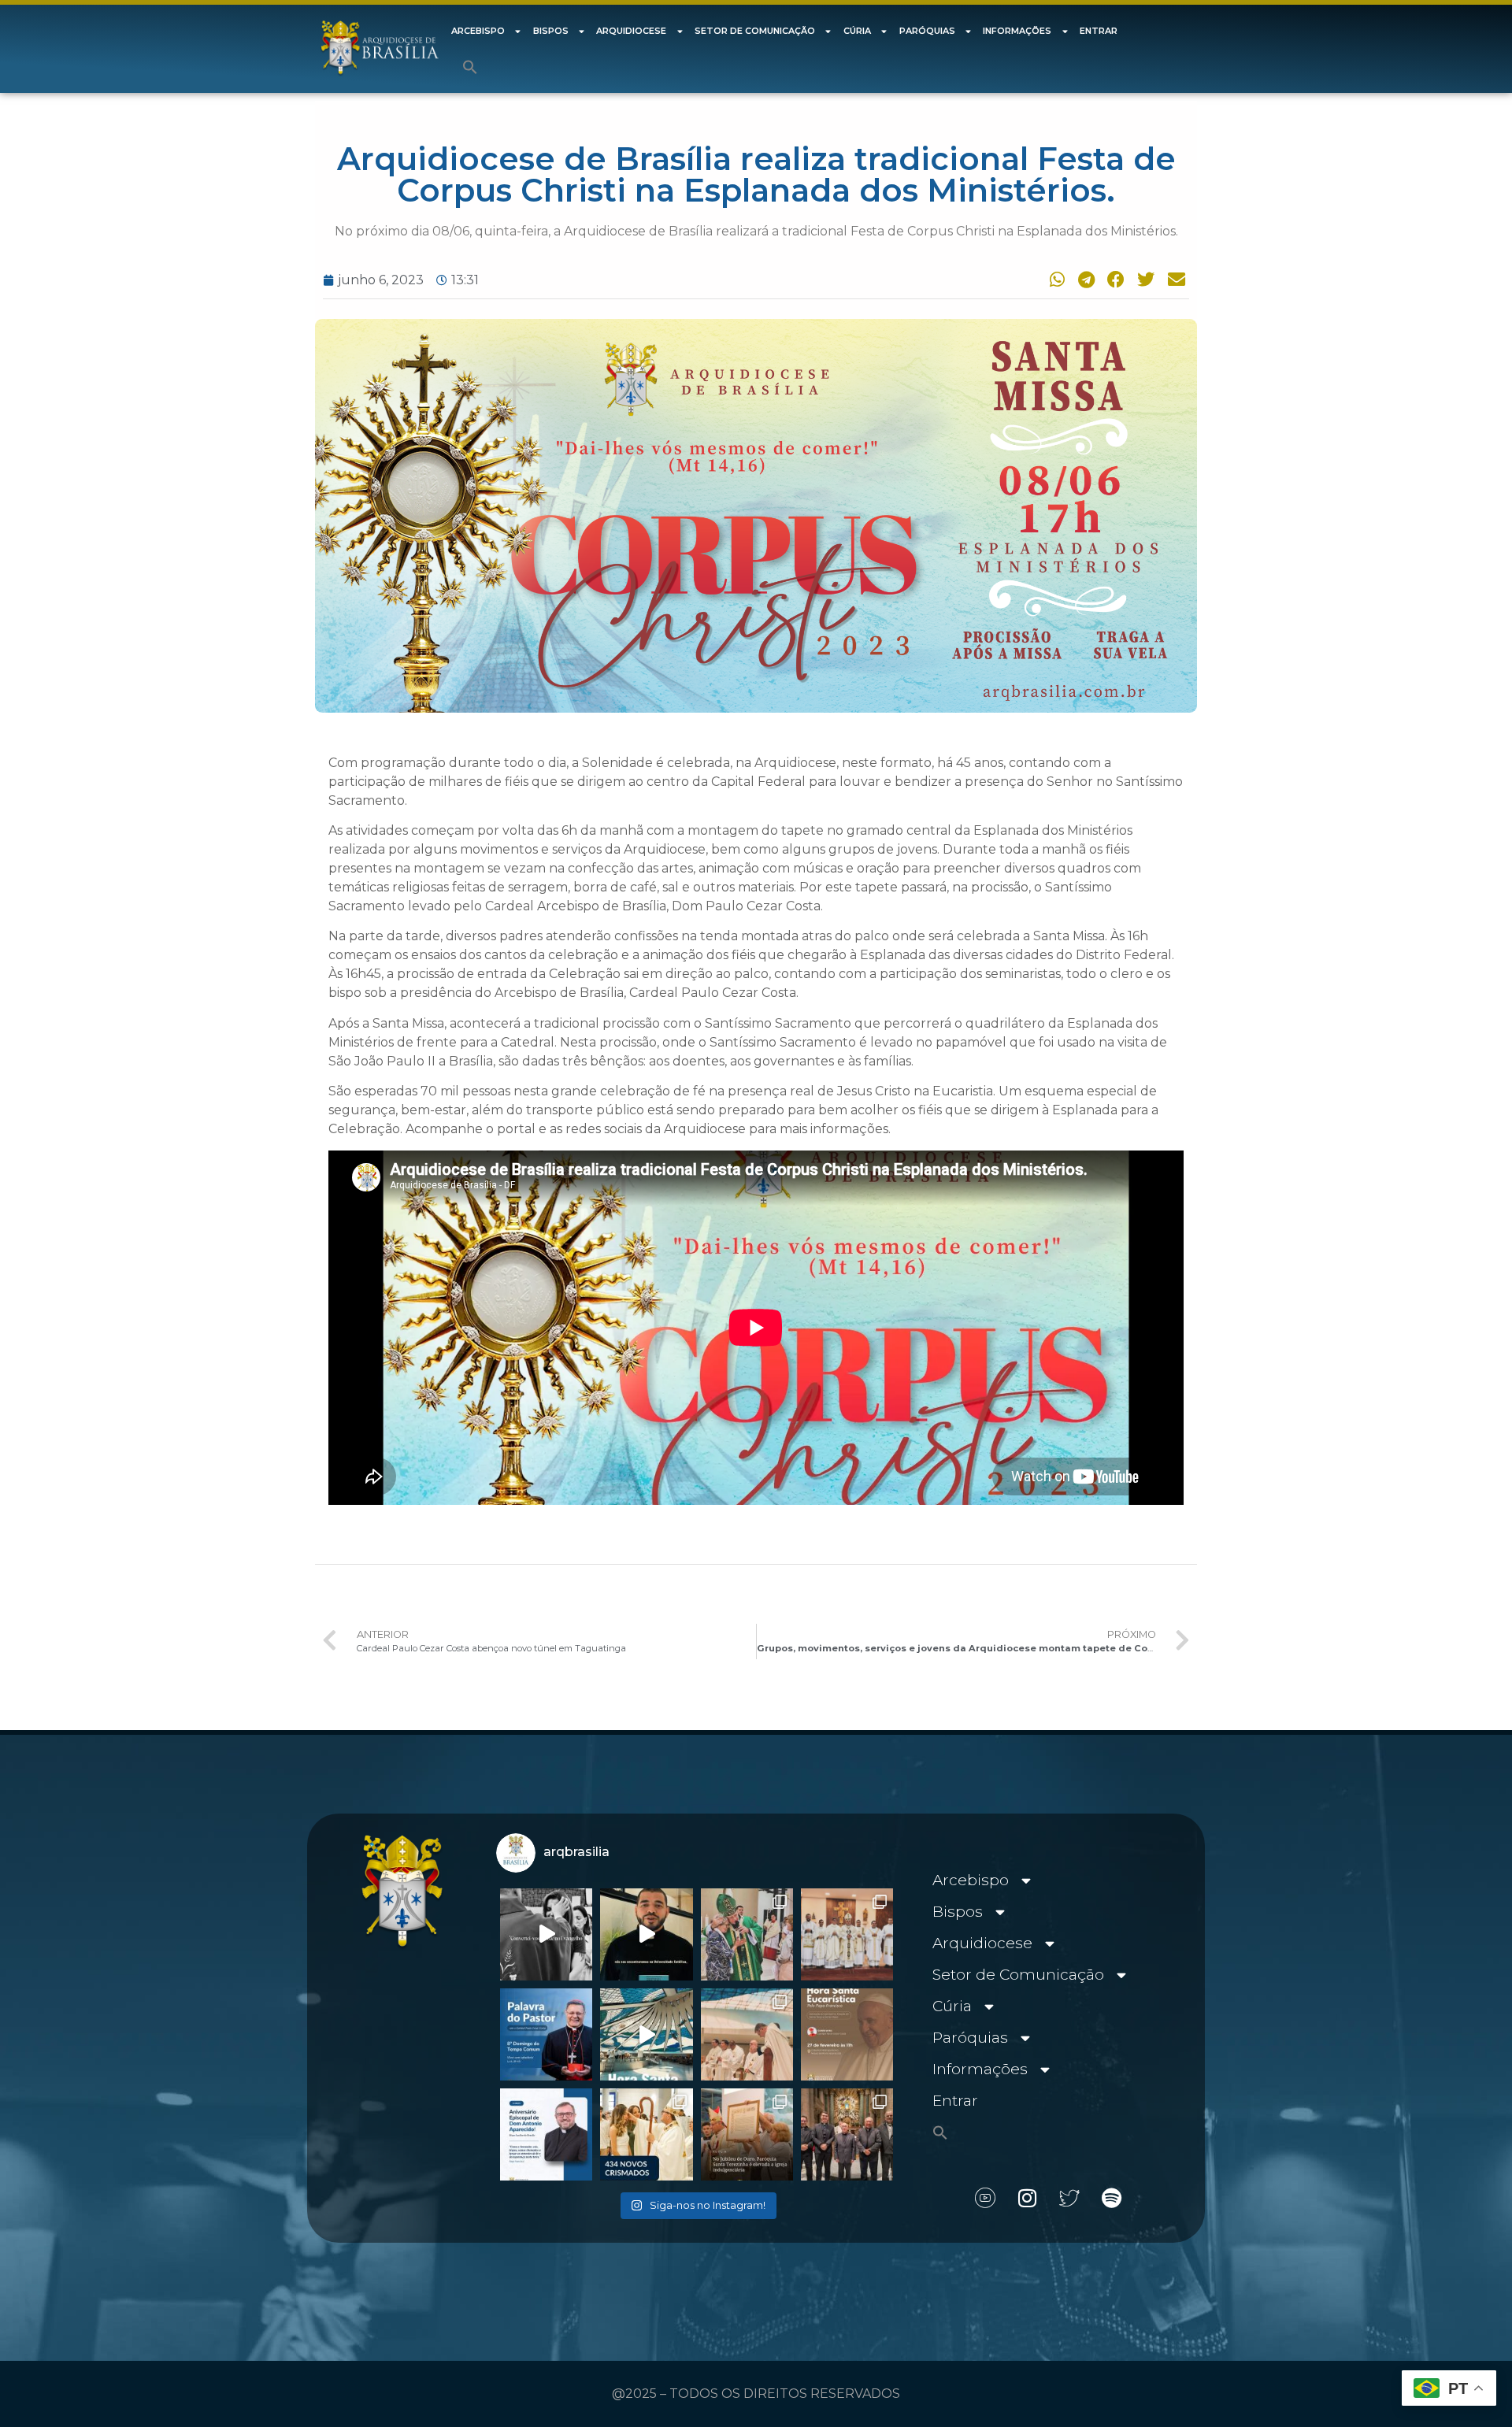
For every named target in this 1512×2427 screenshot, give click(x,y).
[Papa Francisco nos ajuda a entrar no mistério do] (546, 2034)
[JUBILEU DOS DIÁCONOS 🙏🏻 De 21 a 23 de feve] (847, 2134)
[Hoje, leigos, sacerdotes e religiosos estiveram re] (747, 2034)
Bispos (551, 31)
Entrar (1099, 31)
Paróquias (927, 31)
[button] (470, 67)
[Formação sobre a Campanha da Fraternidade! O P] (646, 1934)
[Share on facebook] (1114, 279)
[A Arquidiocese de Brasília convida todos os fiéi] (847, 2034)
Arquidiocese (631, 31)
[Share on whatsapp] (1054, 279)
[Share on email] (1174, 279)
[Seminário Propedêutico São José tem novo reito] (847, 1934)
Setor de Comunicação (755, 31)
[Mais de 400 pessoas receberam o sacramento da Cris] (646, 2134)
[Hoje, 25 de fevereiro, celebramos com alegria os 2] (546, 2134)
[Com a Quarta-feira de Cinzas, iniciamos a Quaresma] (546, 1934)
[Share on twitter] (1144, 279)
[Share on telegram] (1084, 279)
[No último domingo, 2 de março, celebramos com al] (747, 1934)
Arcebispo (478, 31)
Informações (1017, 31)
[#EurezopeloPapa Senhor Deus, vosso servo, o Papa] (646, 2034)
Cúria (857, 31)
